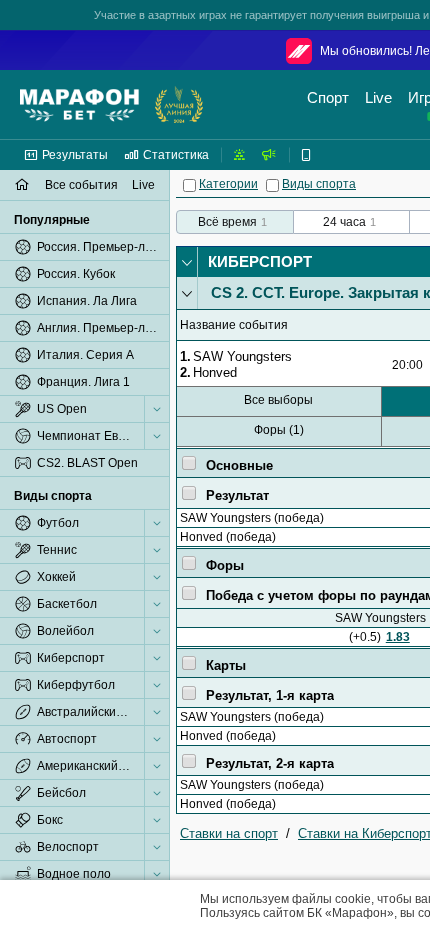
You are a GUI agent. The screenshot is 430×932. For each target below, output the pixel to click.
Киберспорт (260, 261)
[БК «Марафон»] (79, 105)
